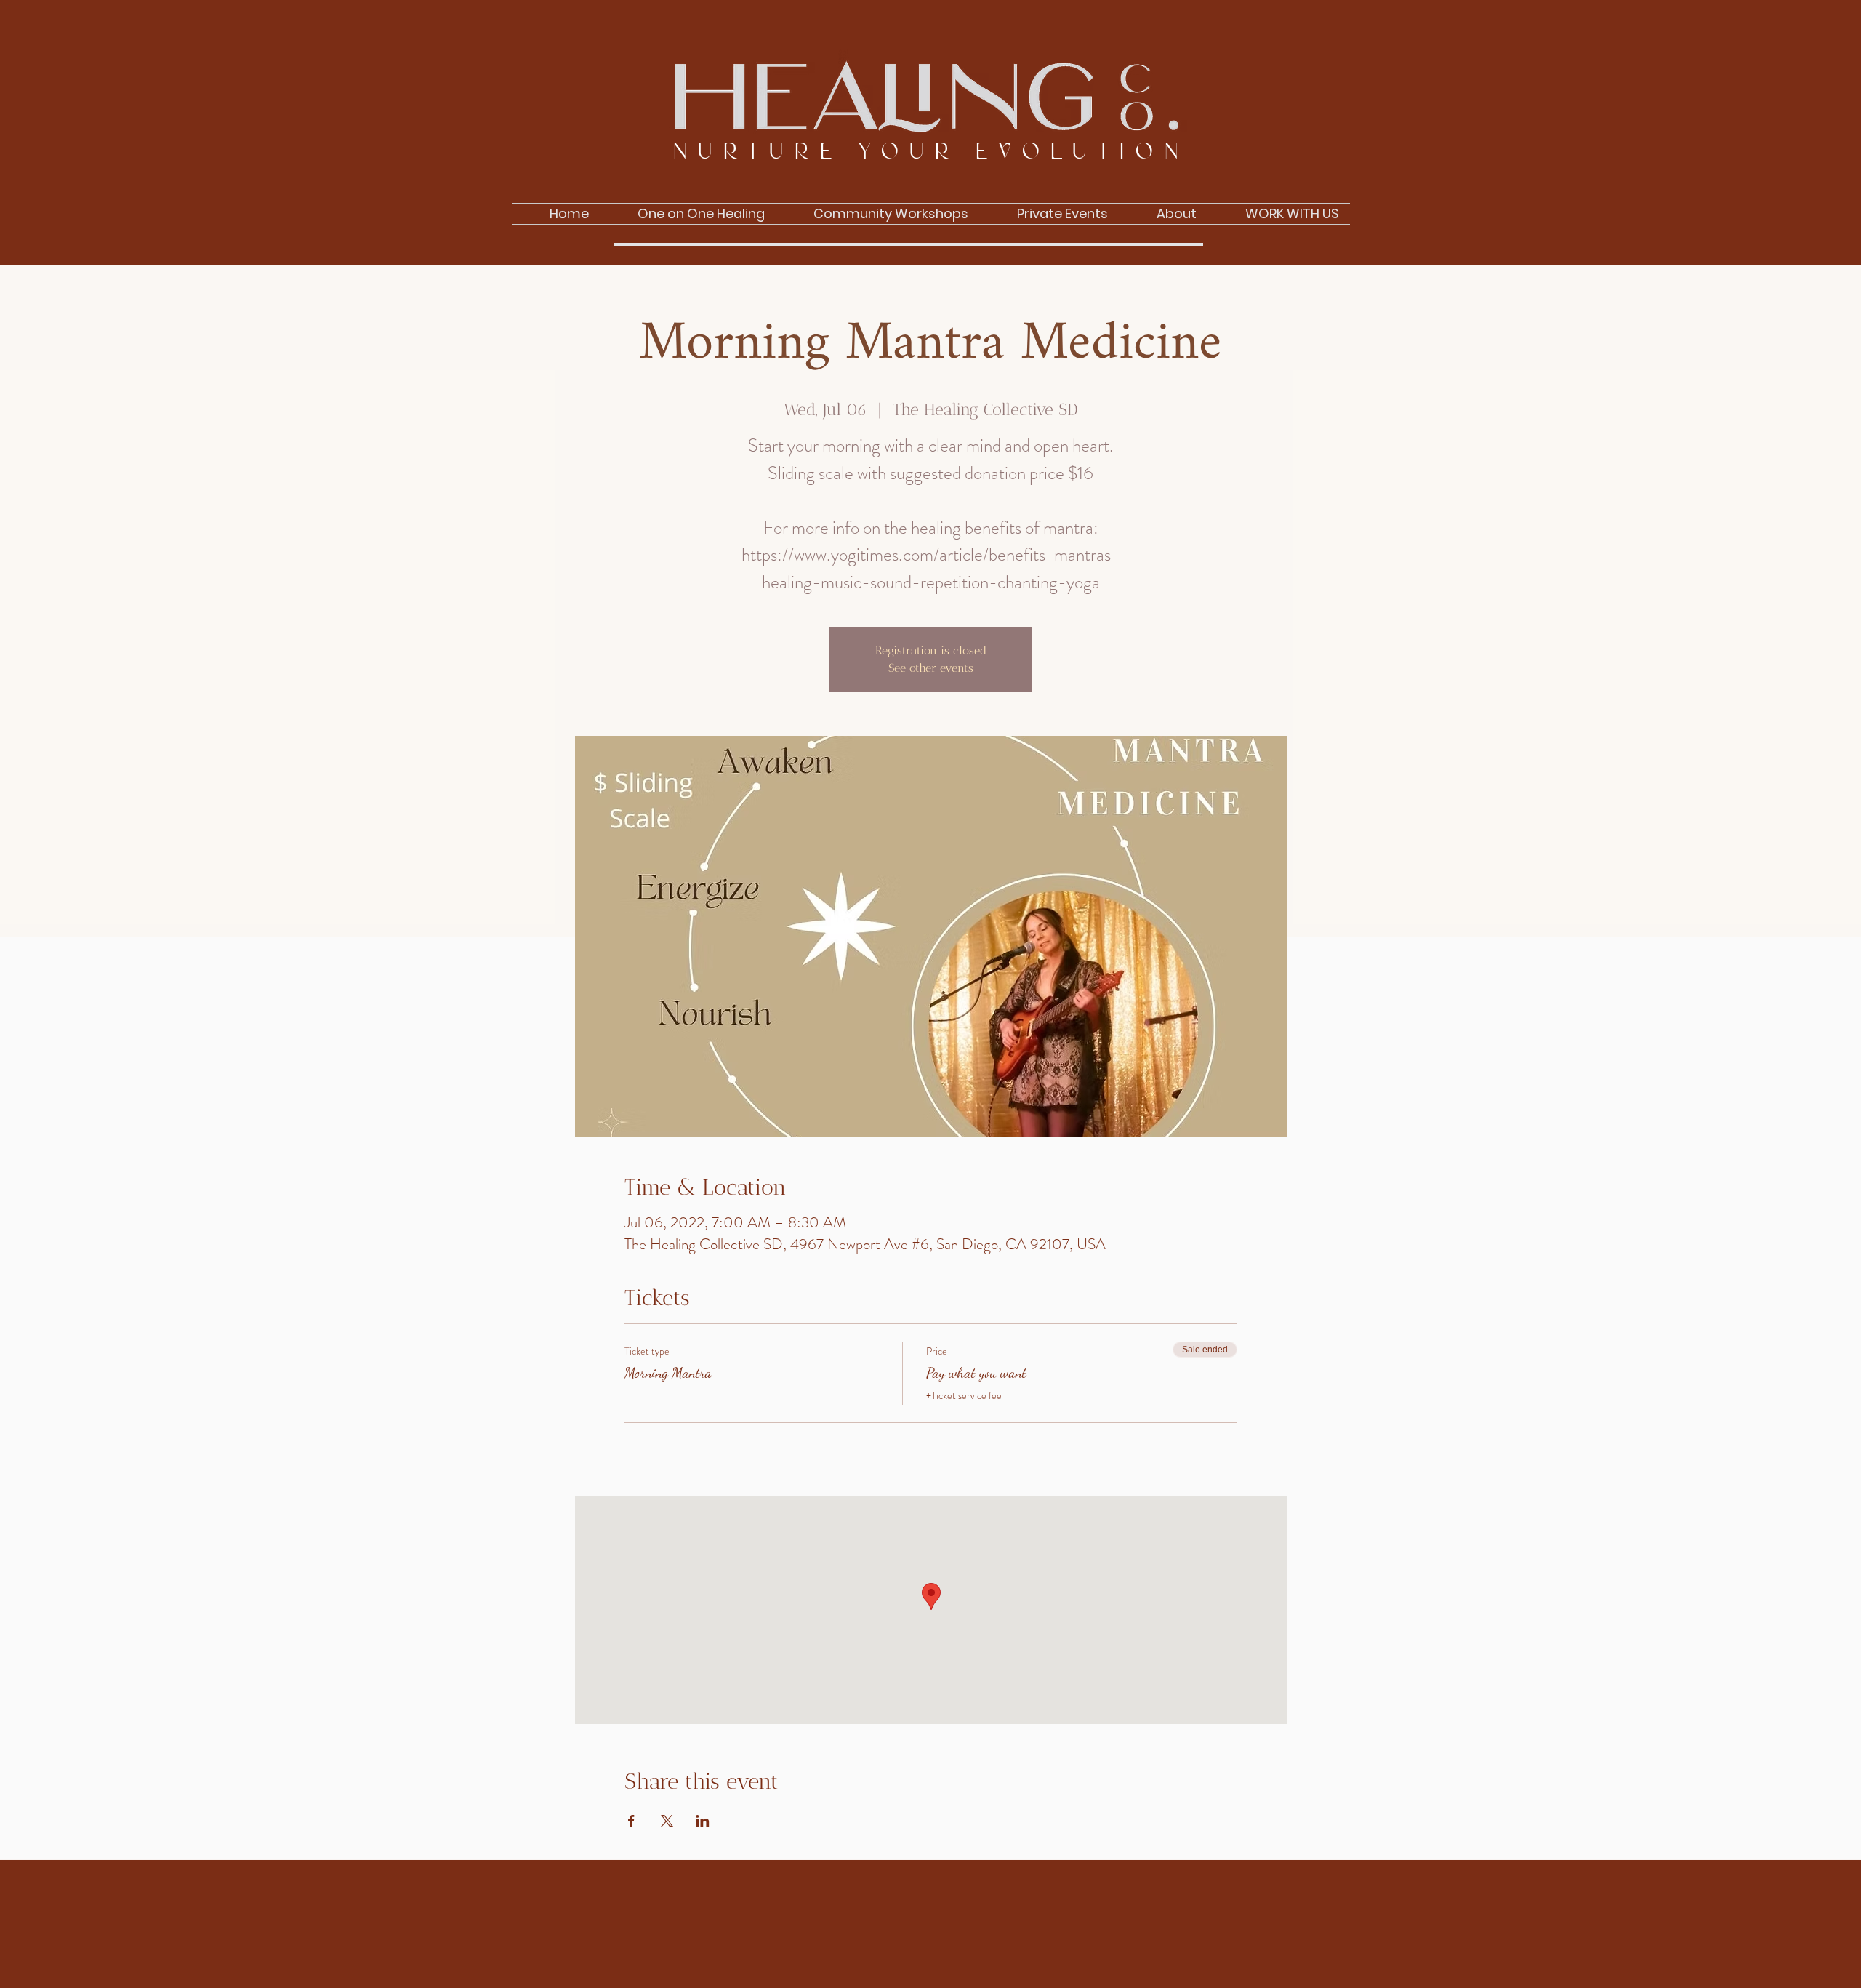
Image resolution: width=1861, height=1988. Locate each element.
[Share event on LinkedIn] (703, 1821)
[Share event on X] (667, 1821)
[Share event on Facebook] (631, 1821)
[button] (1163, 214)
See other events (931, 668)
